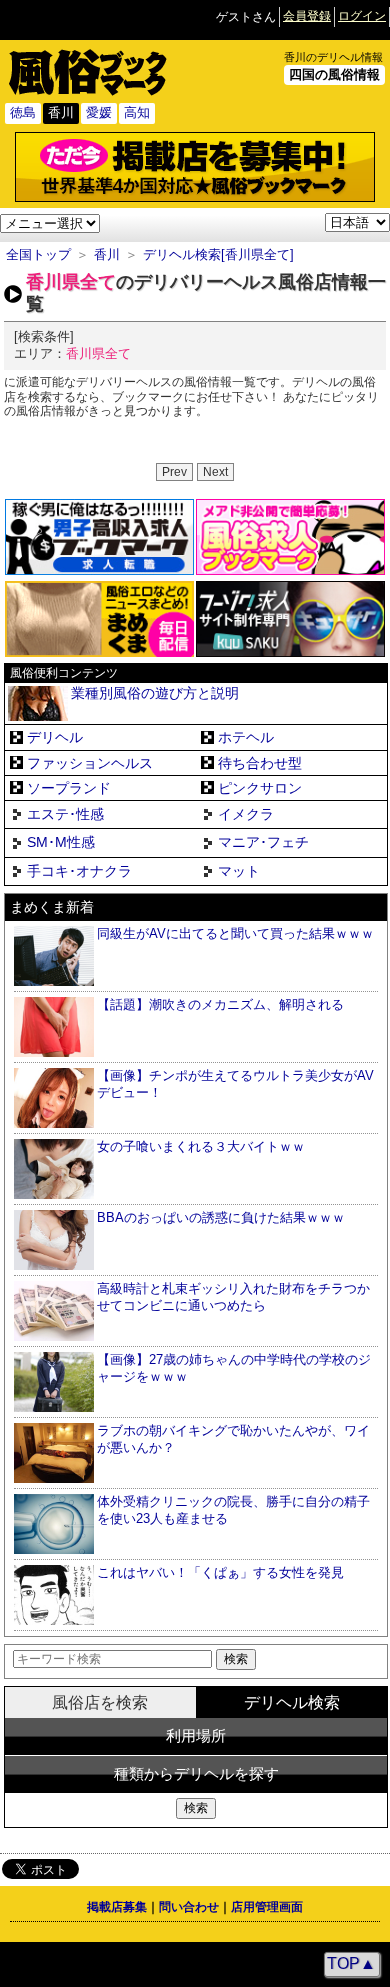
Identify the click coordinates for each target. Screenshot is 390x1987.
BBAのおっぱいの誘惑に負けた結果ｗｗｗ (221, 1217)
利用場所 (196, 1735)
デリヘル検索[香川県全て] (218, 254)
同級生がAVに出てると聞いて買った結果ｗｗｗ (235, 933)
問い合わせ (189, 1907)
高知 (137, 112)
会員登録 (307, 16)
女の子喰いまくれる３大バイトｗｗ (201, 1146)
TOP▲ (351, 1963)
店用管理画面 (267, 1907)
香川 (107, 254)
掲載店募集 (117, 1907)
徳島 (23, 112)
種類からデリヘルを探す (196, 1773)
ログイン (362, 16)
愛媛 (99, 112)
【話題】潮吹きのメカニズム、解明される (220, 1004)
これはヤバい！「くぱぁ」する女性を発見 (220, 1572)
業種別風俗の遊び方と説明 (155, 693)
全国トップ (38, 254)
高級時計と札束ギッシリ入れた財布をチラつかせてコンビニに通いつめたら (233, 1297)
